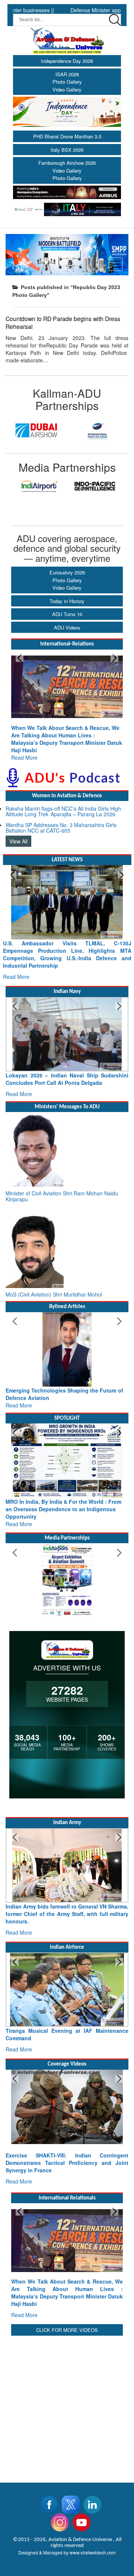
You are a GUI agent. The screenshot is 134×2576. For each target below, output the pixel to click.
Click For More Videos (67, 2315)
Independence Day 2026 (67, 61)
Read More (46, 743)
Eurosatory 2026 (67, 572)
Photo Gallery (67, 82)
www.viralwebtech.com (93, 2537)
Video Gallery (67, 89)
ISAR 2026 (67, 74)
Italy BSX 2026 (67, 150)
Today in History (67, 601)
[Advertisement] (67, 2390)
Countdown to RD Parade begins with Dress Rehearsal (63, 322)
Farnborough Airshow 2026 (67, 163)
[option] (36, 430)
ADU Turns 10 (67, 614)
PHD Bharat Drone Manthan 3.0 (67, 136)
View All (18, 826)
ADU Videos (67, 627)
